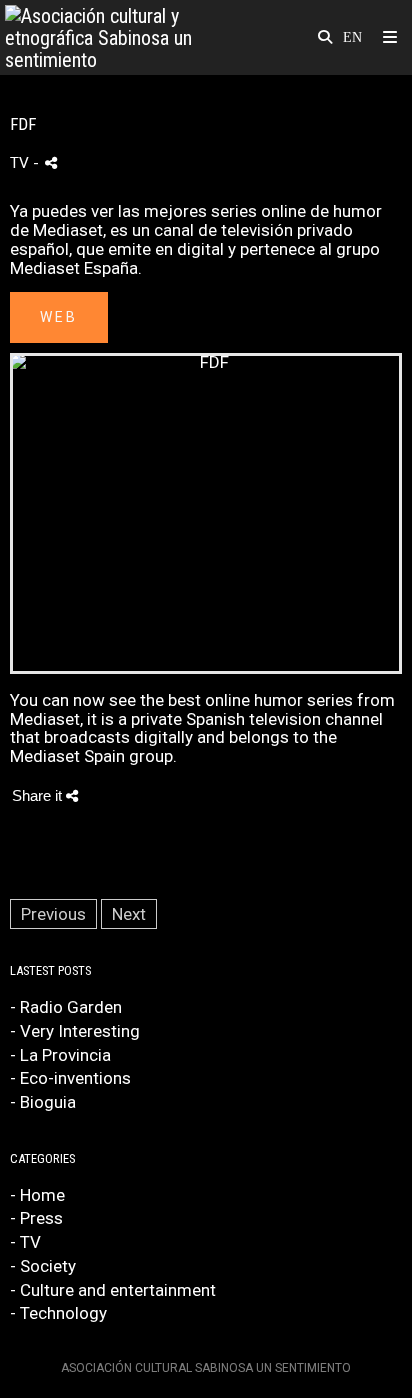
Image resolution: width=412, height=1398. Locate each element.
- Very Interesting (75, 1031)
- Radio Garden (66, 1007)
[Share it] (51, 162)
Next (129, 914)
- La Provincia (60, 1055)
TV (19, 163)
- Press (36, 1218)
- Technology (58, 1313)
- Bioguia (43, 1102)
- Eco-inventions (70, 1078)
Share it (39, 795)
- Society (43, 1266)
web (59, 317)
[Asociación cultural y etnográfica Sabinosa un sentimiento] (105, 37)
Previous (53, 914)
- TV (25, 1242)
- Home (37, 1195)
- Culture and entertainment (113, 1290)
